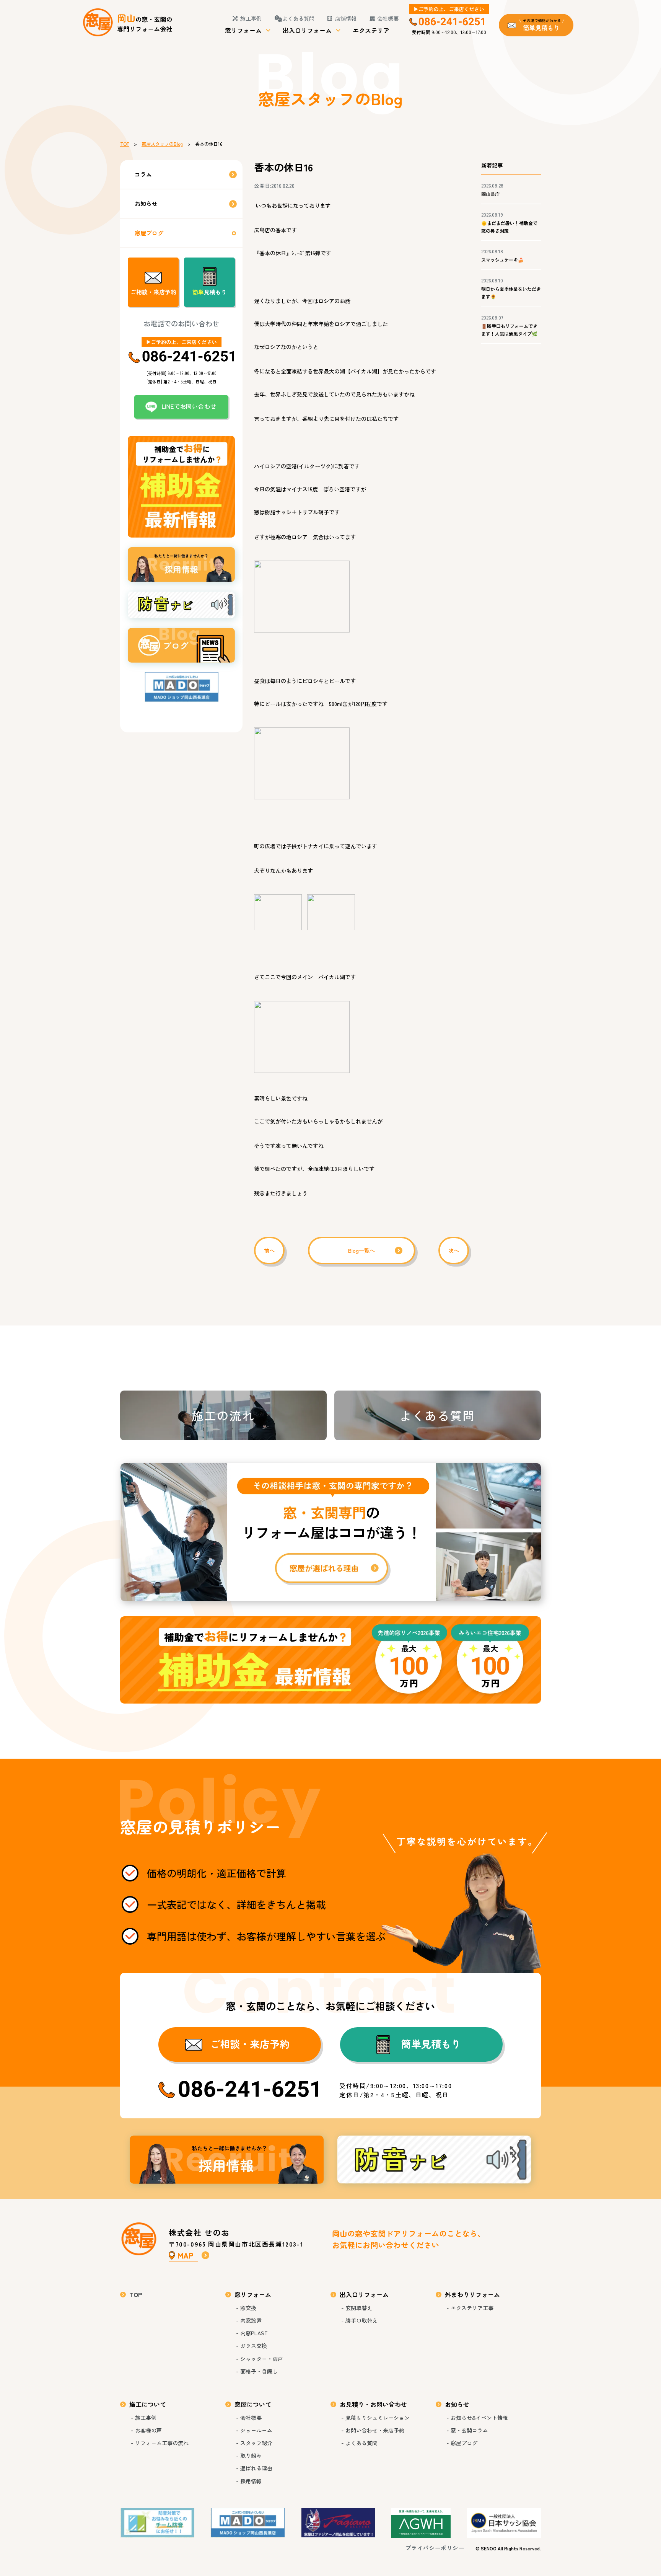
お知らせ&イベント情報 (479, 2418)
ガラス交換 (254, 2346)
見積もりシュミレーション (378, 2418)
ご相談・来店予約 (153, 292)
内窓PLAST (254, 2333)
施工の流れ (223, 1415)
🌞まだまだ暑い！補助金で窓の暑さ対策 (509, 227)
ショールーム (256, 2430)
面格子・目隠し (259, 2371)
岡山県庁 (490, 194)
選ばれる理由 (256, 2468)
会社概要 (388, 18)
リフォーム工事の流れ (162, 2443)
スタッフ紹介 (256, 2443)
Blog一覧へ (361, 1251)
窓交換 (248, 2308)
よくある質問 (298, 18)
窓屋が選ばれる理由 (330, 1532)
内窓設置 (251, 2320)
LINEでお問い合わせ (189, 406)
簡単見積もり (431, 2044)
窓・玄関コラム (469, 2430)
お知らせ (146, 203)
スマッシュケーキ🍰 (502, 260)
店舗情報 (346, 18)
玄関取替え (359, 2308)
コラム (143, 174)
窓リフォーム (243, 30)
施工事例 (251, 18)
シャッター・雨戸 (262, 2359)
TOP (125, 144)
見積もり (210, 292)
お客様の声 (148, 2430)
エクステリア (371, 30)
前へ (269, 1251)
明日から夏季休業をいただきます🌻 (511, 293)
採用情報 (227, 2160)
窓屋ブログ (149, 233)
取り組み (251, 2455)
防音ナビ (434, 2160)
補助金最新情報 (330, 1660)
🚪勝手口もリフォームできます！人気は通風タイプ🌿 (509, 330)
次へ (454, 1251)
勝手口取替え (361, 2320)
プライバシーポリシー (435, 2548)
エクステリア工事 (472, 2308)
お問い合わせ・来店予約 (375, 2430)
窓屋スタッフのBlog (162, 144)
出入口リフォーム (307, 30)
